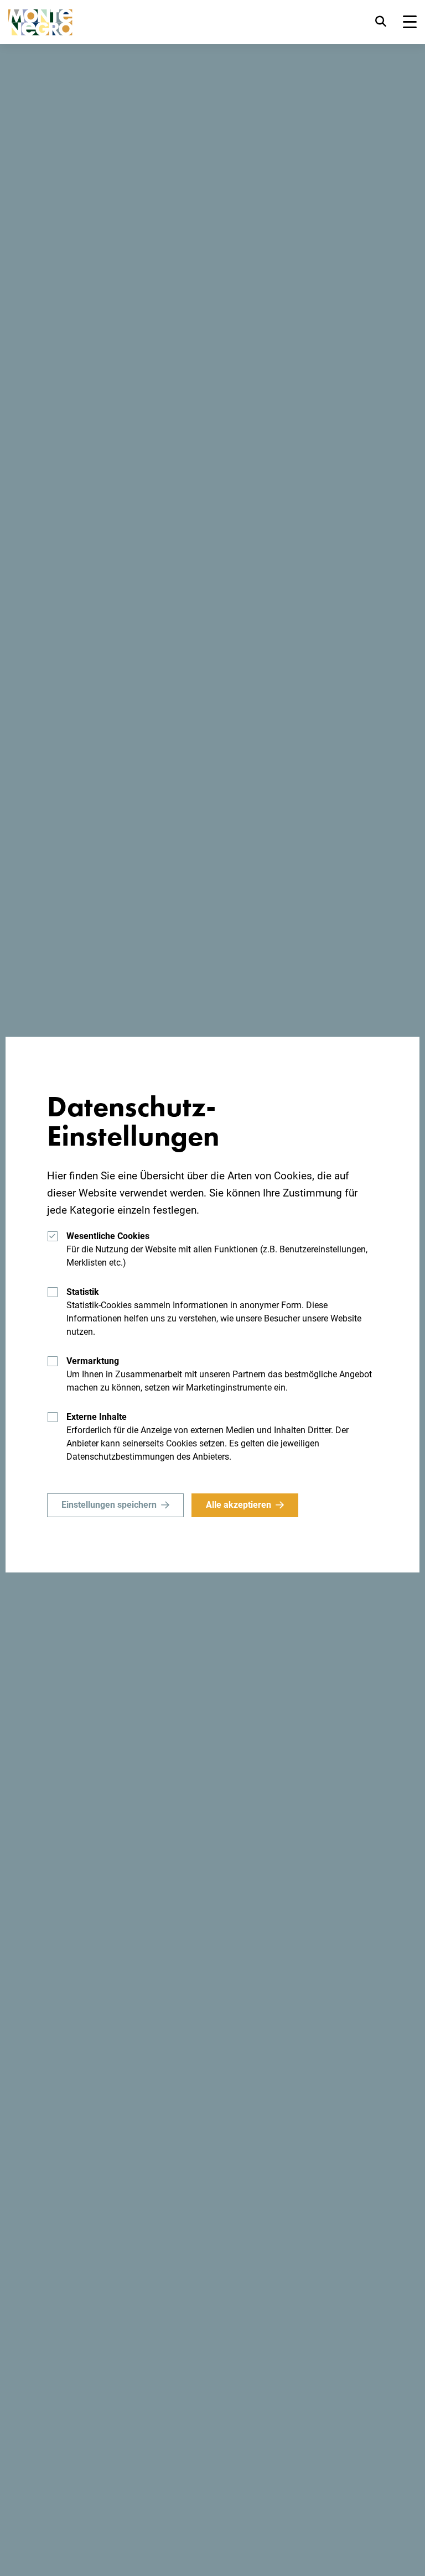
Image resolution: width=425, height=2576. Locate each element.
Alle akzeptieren (239, 1505)
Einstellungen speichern (109, 1505)
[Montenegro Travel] (40, 22)
